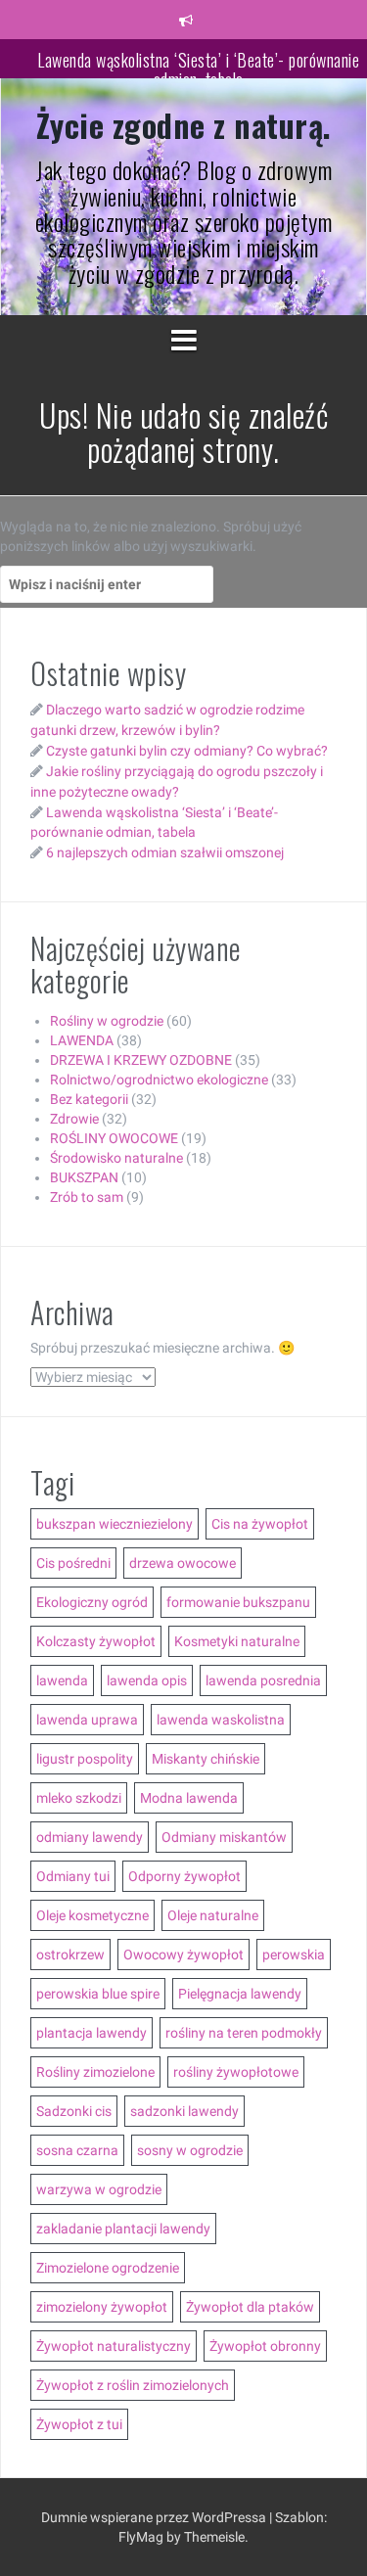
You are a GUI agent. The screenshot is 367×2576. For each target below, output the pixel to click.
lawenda (62, 1680)
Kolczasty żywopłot (96, 1641)
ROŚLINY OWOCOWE (114, 1138)
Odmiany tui (73, 1876)
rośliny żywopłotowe (236, 2072)
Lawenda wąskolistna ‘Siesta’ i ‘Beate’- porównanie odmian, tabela (198, 68)
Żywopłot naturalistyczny (114, 2346)
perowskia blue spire (98, 1994)
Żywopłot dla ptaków (250, 2307)
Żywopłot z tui (79, 2424)
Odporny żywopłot (184, 1876)
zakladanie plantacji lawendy (123, 2229)
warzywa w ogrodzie (99, 2189)
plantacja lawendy (92, 2033)
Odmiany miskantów (224, 1837)
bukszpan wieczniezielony (115, 1524)
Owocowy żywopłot (183, 1955)
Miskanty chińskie (206, 1759)
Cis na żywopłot (260, 1524)
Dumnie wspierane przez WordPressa (155, 2517)
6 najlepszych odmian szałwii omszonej (165, 852)
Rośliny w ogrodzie (107, 1021)
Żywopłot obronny (265, 2346)
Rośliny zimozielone (95, 2072)
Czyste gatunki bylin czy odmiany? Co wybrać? (187, 751)
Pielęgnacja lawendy (240, 1994)
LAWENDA (82, 1040)
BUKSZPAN (84, 1177)
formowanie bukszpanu (238, 1602)
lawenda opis (147, 1680)
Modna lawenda (189, 1798)
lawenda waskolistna (221, 1720)
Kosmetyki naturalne (237, 1641)
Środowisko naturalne (116, 1158)
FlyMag (141, 2537)
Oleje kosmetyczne (92, 1915)
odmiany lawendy (90, 1837)
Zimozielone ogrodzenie (108, 2268)
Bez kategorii (89, 1099)
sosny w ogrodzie (190, 2150)
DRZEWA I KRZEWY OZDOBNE (141, 1060)
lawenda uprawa (87, 1720)
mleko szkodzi (79, 1798)
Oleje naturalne (213, 1915)
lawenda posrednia (263, 1680)
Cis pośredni (73, 1563)
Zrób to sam (87, 1197)
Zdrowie (74, 1119)
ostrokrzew (70, 1955)
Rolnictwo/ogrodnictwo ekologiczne (159, 1080)
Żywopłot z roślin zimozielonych (133, 2385)
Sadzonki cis (74, 2111)
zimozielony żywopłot (102, 2307)
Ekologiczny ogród (92, 1602)
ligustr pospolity (85, 1759)
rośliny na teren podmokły (244, 2033)
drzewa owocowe (183, 1563)
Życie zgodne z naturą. (184, 125)
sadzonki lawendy (184, 2111)
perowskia (294, 1955)
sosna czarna (77, 2150)
